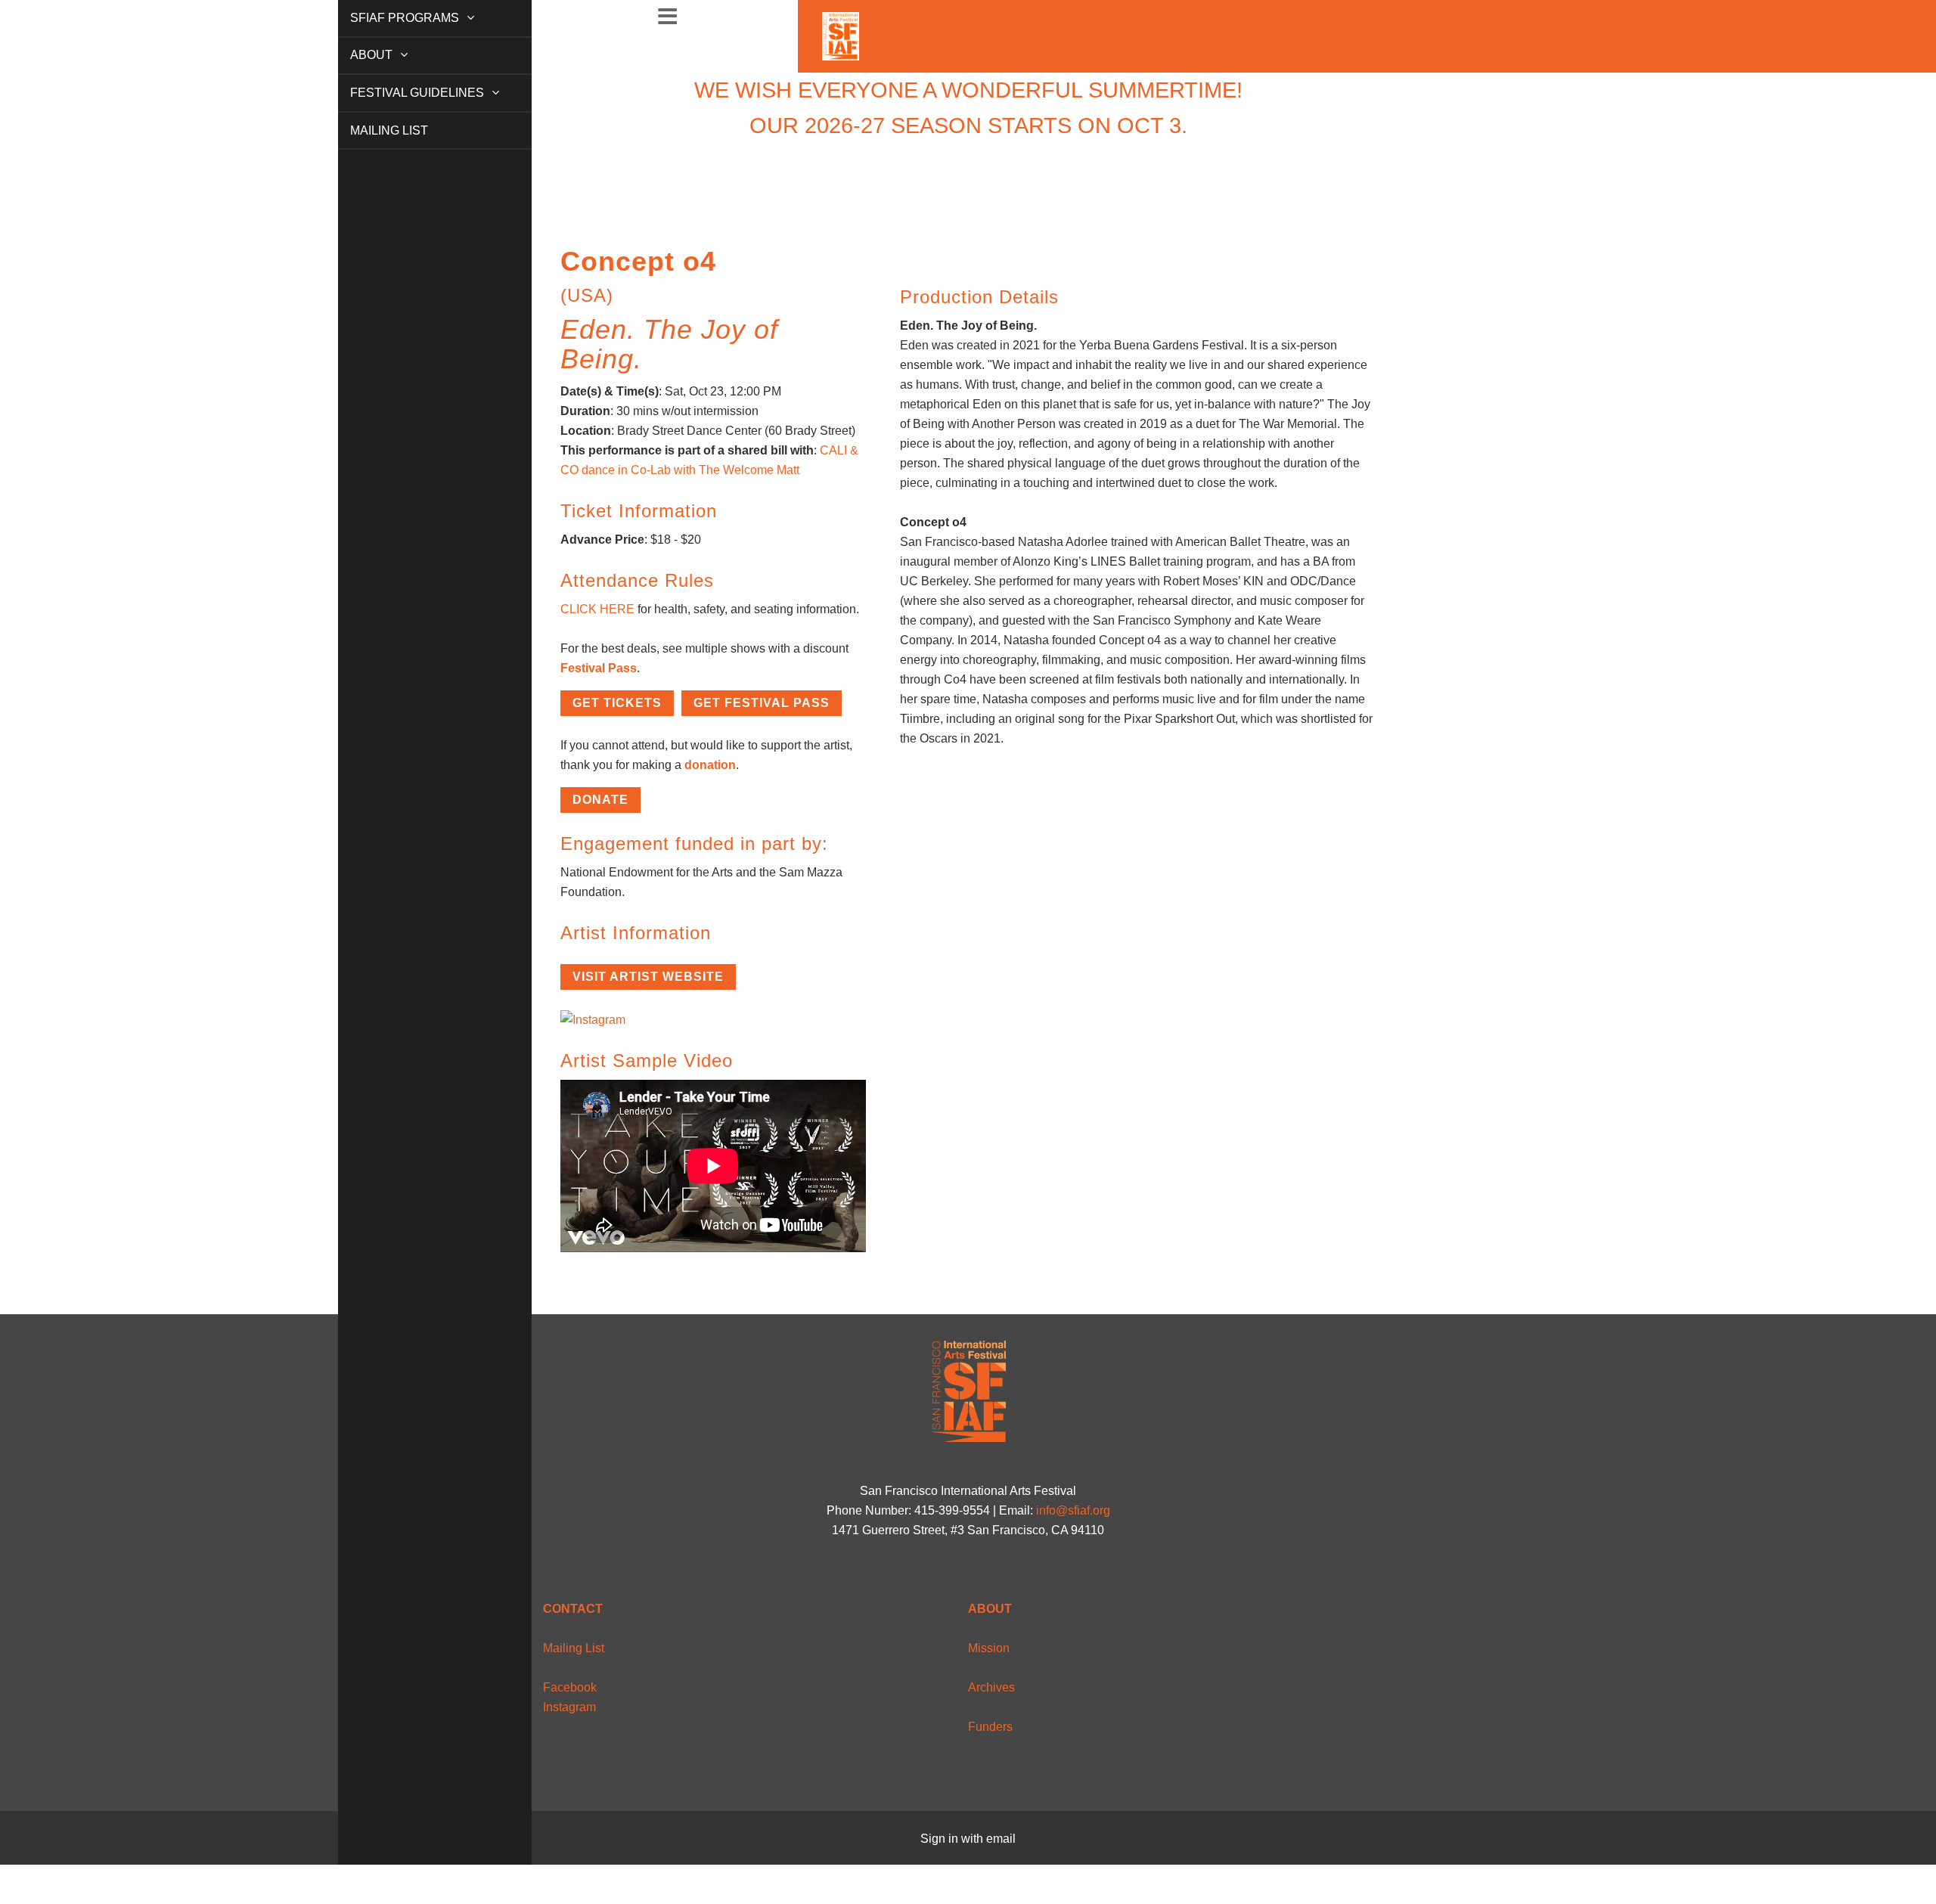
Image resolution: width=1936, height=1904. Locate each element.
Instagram (569, 1707)
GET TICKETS (617, 703)
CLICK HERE (597, 609)
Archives (991, 1687)
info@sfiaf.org (1073, 1510)
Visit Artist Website (648, 977)
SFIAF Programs (389, 18)
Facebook (570, 1687)
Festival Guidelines (401, 93)
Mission (989, 1648)
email (1001, 1839)
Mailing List (372, 130)
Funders (990, 1727)
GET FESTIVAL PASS (762, 703)
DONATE (600, 800)
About (355, 55)
